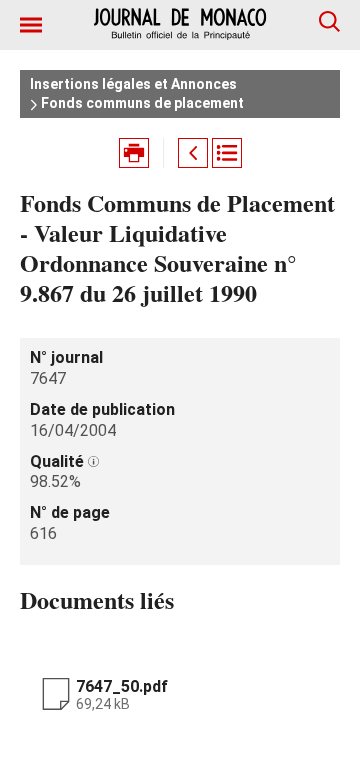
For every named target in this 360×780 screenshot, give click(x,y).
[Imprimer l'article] (134, 153)
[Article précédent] (193, 153)
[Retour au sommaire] (227, 153)
